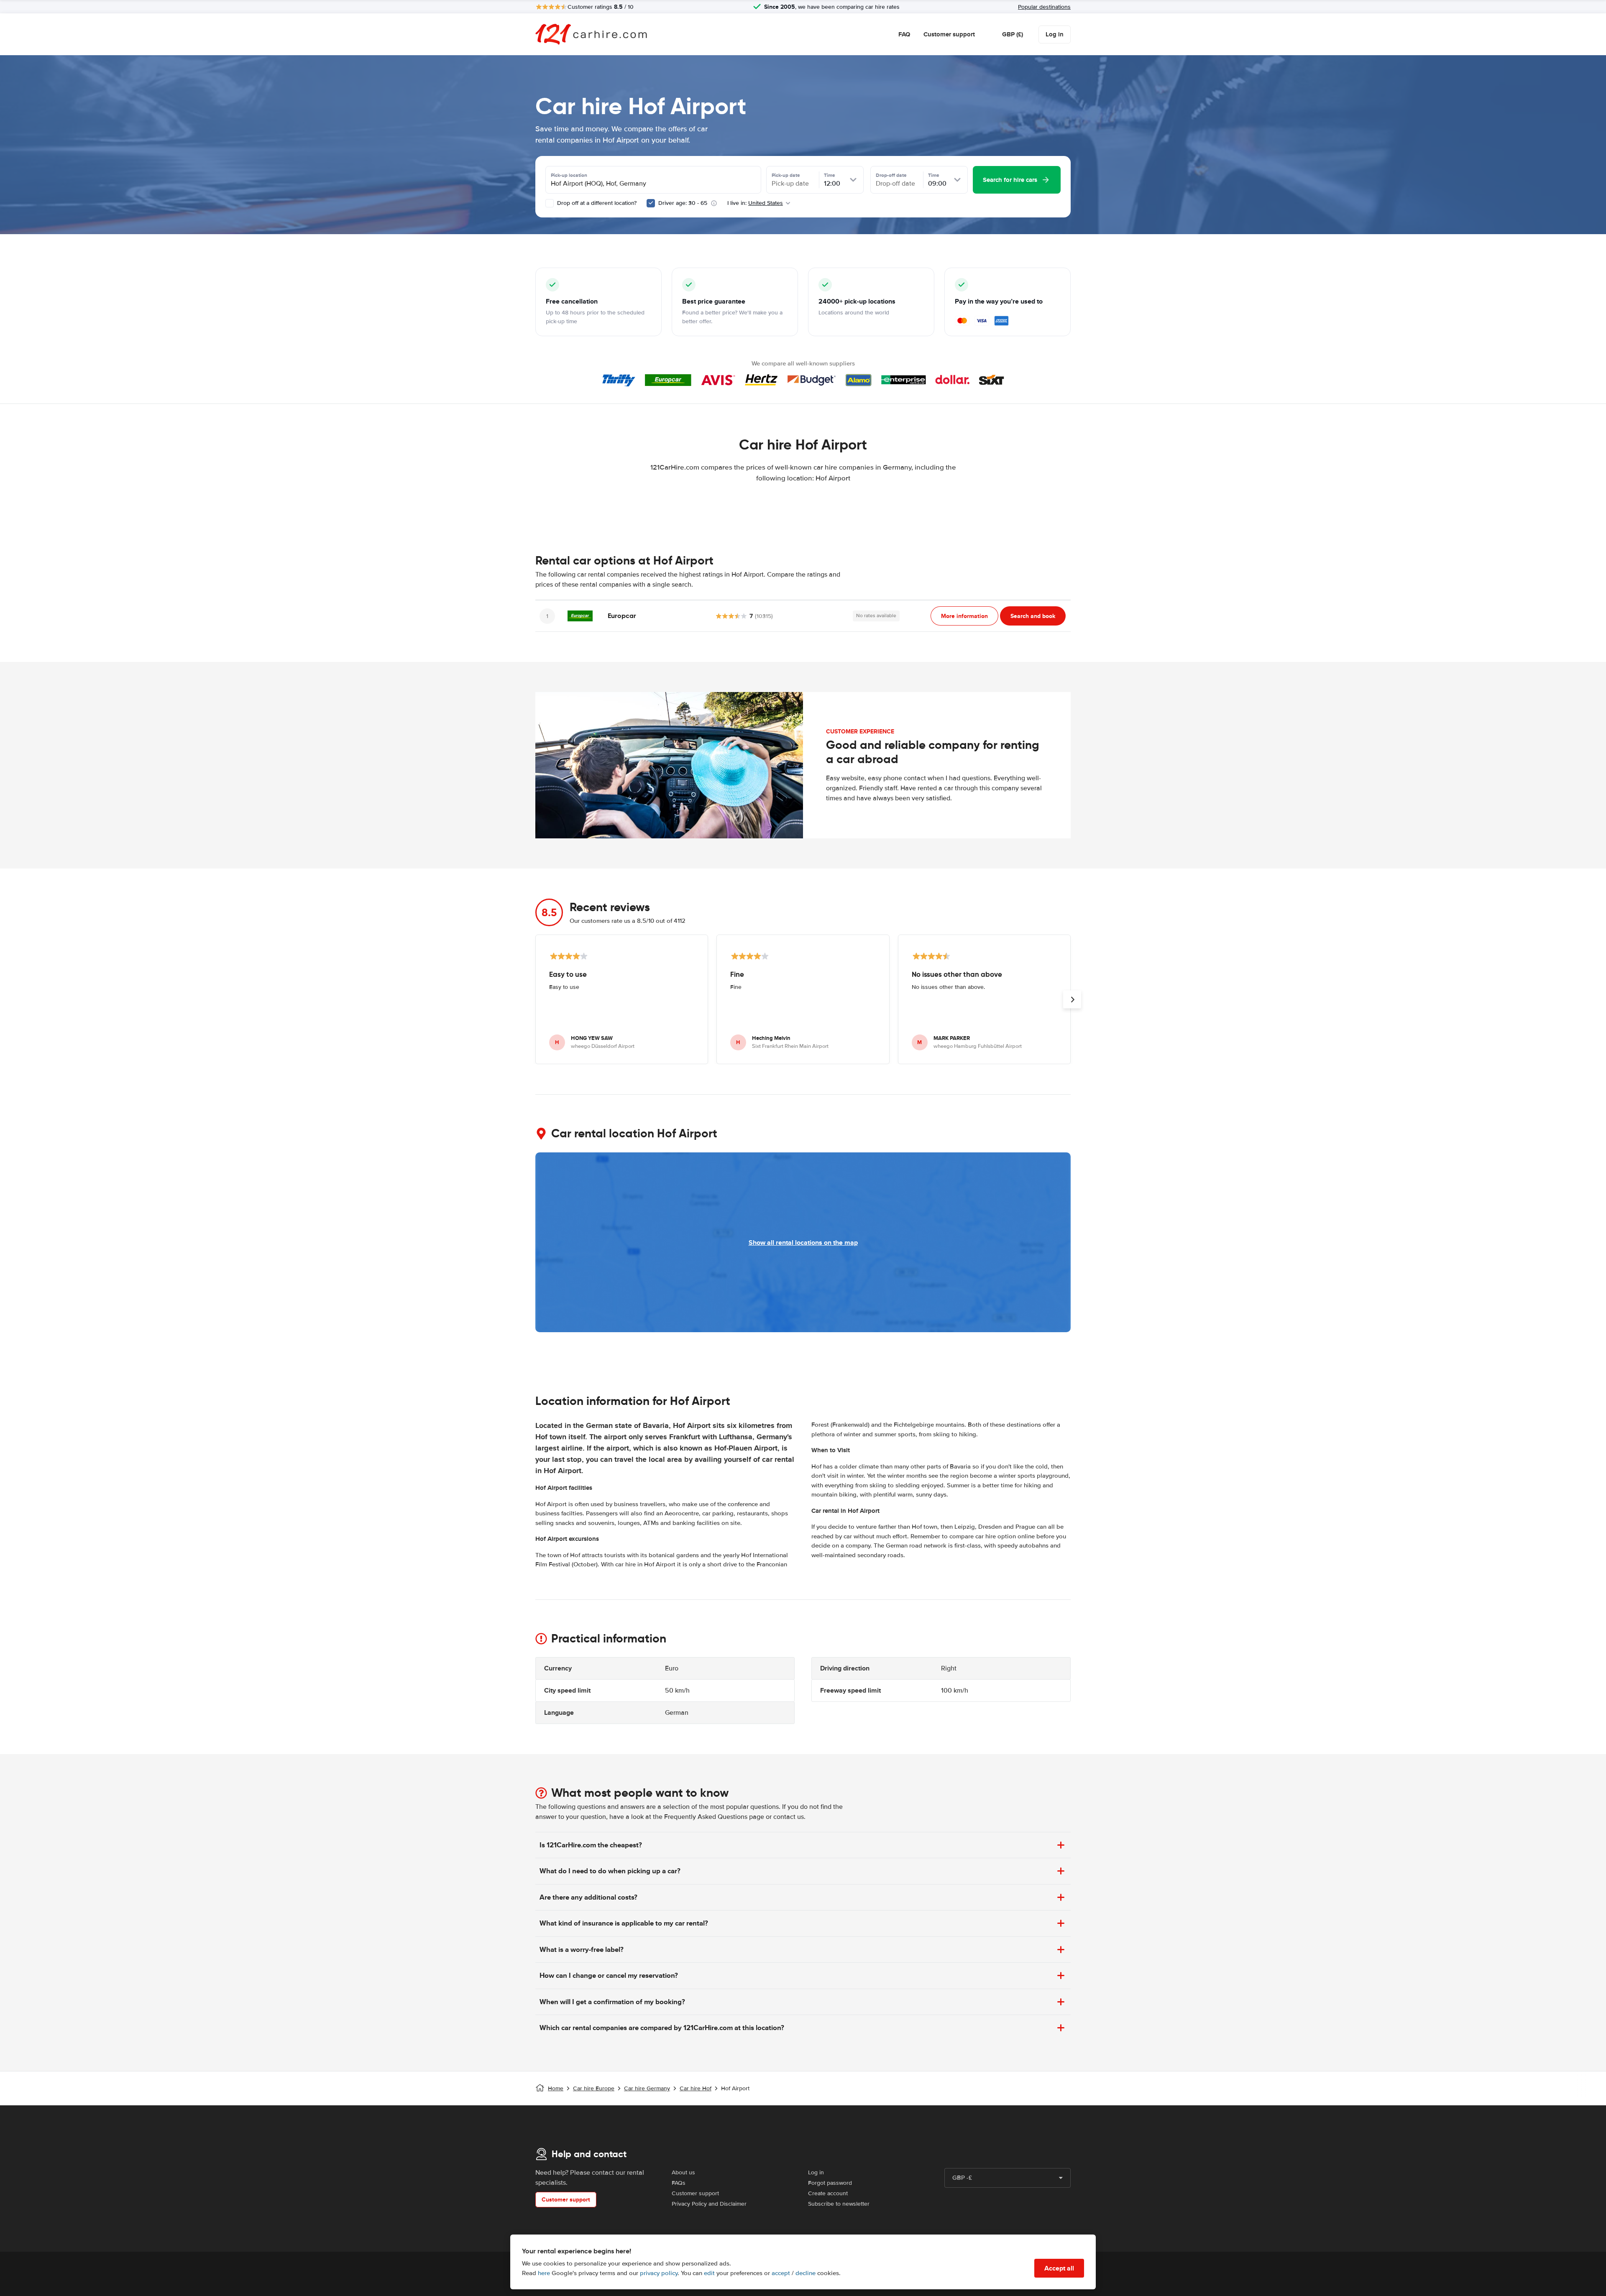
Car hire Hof (696, 2088)
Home (556, 2088)
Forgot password (830, 2183)
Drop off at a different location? (596, 203)
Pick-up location (569, 175)
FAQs (679, 2183)
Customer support (949, 34)
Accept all (1059, 2268)
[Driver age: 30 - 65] (651, 203)
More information (964, 616)
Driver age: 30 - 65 (683, 203)
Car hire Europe (594, 2088)
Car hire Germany (647, 2088)
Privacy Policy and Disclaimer (709, 2204)
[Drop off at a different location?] (550, 203)
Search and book (1033, 616)
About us (683, 2172)
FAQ (904, 34)
